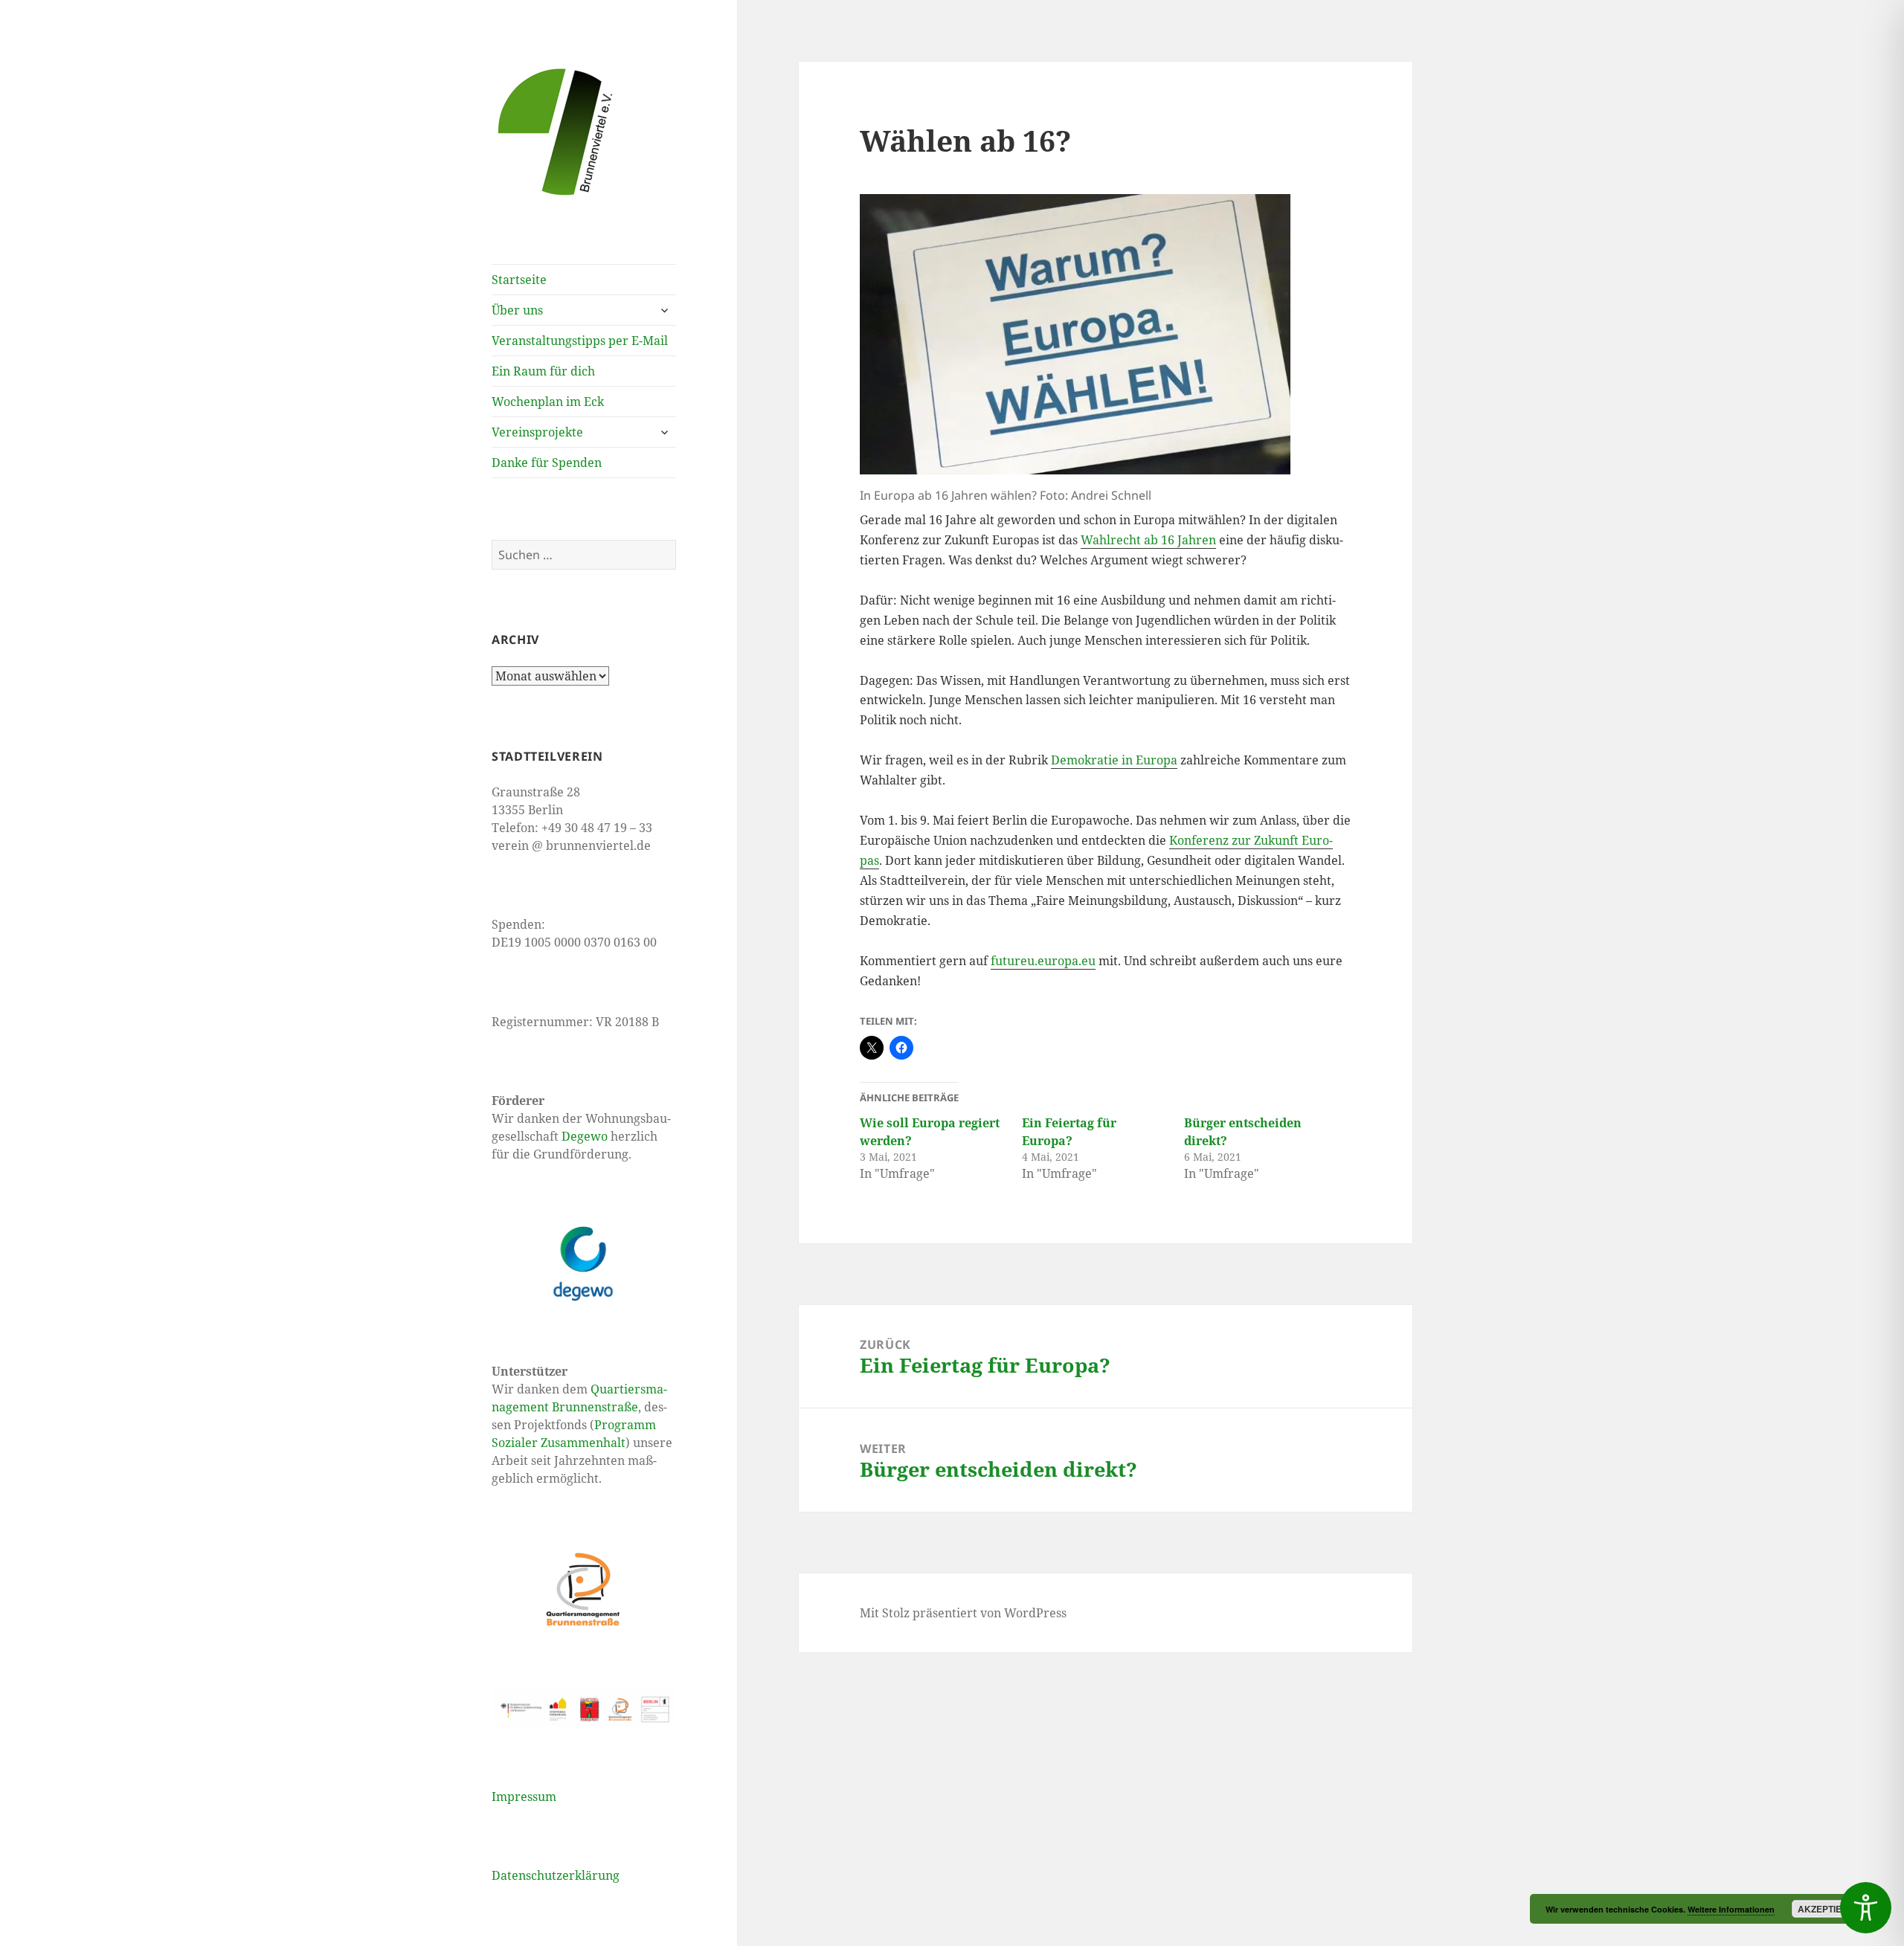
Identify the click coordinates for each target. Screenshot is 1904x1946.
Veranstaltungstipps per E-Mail (580, 341)
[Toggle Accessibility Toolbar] (1866, 1908)
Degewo (585, 1136)
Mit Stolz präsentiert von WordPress (963, 1613)
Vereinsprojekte (537, 432)
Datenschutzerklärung (556, 1875)
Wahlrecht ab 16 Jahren (1148, 540)
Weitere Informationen (1731, 1909)
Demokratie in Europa (1114, 760)
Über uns (517, 310)
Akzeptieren (1829, 1909)
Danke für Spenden (547, 463)
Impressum (524, 1797)
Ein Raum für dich (543, 371)
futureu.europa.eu (1043, 961)
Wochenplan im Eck (548, 402)
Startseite (519, 280)
